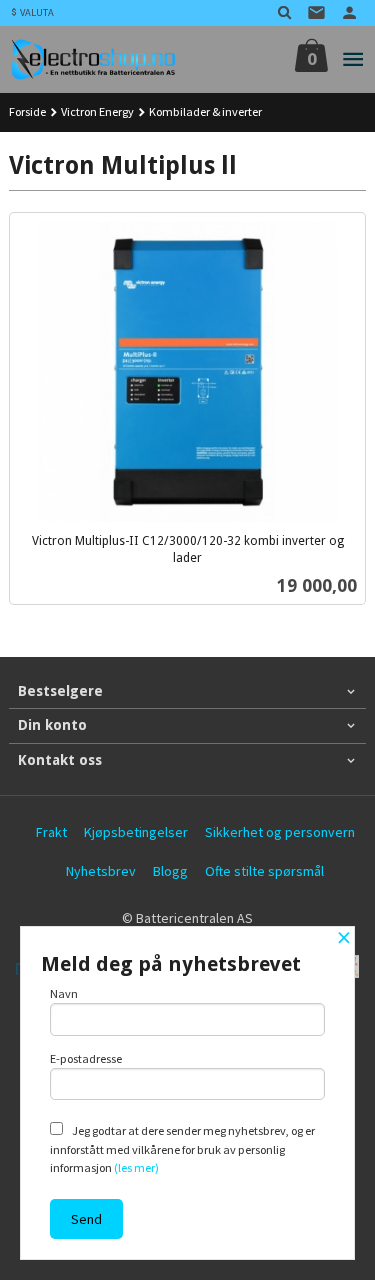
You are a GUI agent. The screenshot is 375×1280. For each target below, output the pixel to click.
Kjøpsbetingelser (136, 832)
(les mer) (136, 1167)
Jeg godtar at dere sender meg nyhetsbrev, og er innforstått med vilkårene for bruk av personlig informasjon (182, 1149)
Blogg (170, 871)
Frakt (51, 832)
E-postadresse (86, 1058)
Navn (64, 993)
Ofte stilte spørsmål (264, 871)
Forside (27, 111)
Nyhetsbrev (101, 871)
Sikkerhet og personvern (280, 832)
